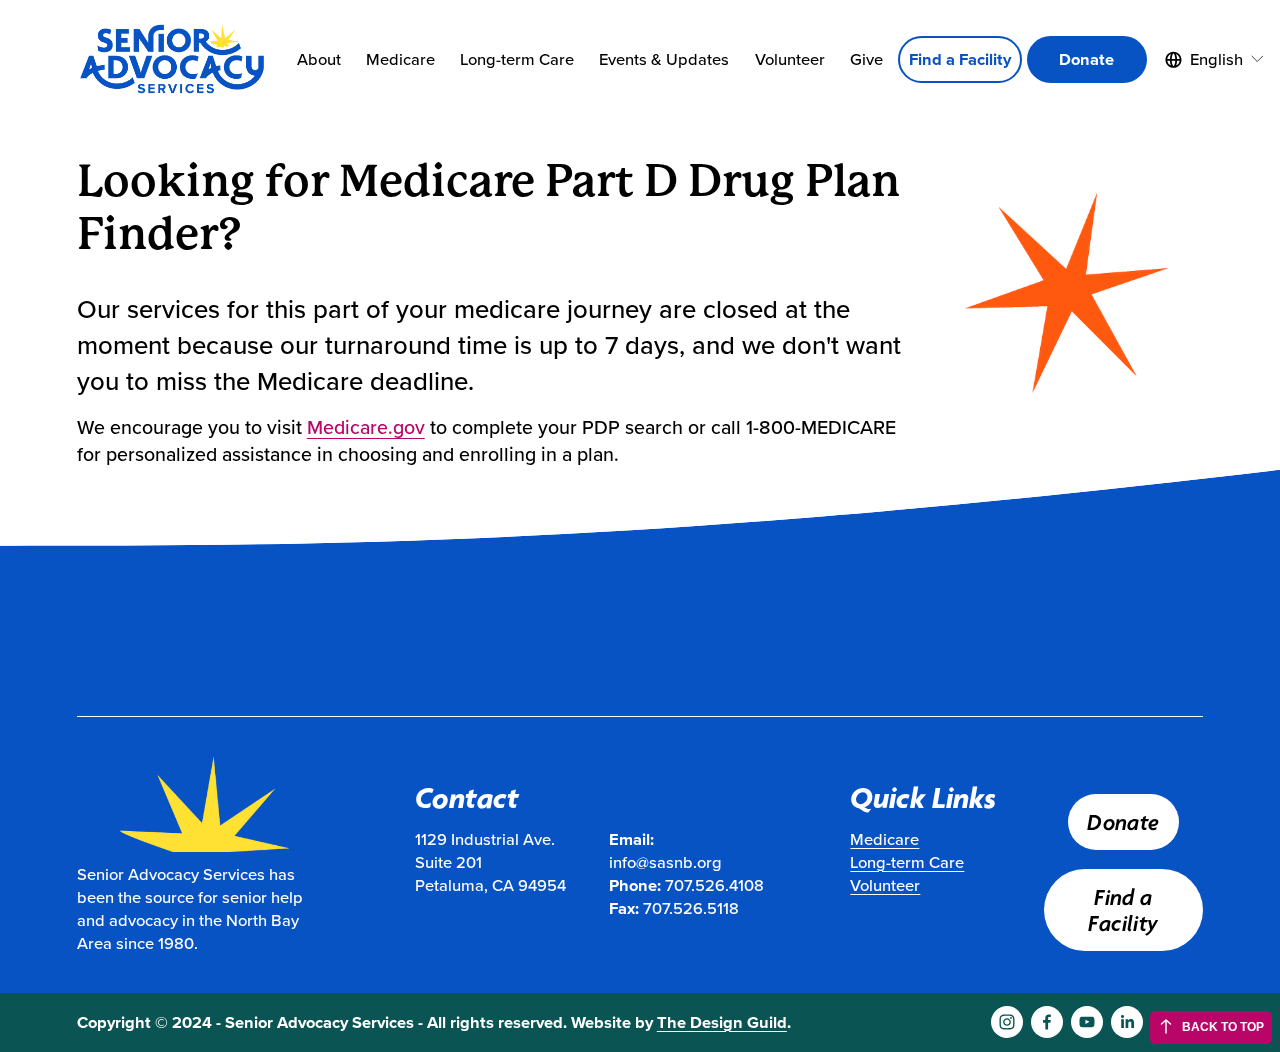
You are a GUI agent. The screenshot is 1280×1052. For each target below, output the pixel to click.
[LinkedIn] (1127, 1022)
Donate (1086, 59)
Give (866, 59)
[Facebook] (1047, 1022)
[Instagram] (1007, 1022)
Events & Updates (664, 59)
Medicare (400, 59)
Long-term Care (517, 59)
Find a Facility (960, 59)
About (319, 59)
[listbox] (1215, 60)
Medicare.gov (366, 427)
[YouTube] (1087, 1022)
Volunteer (790, 59)
